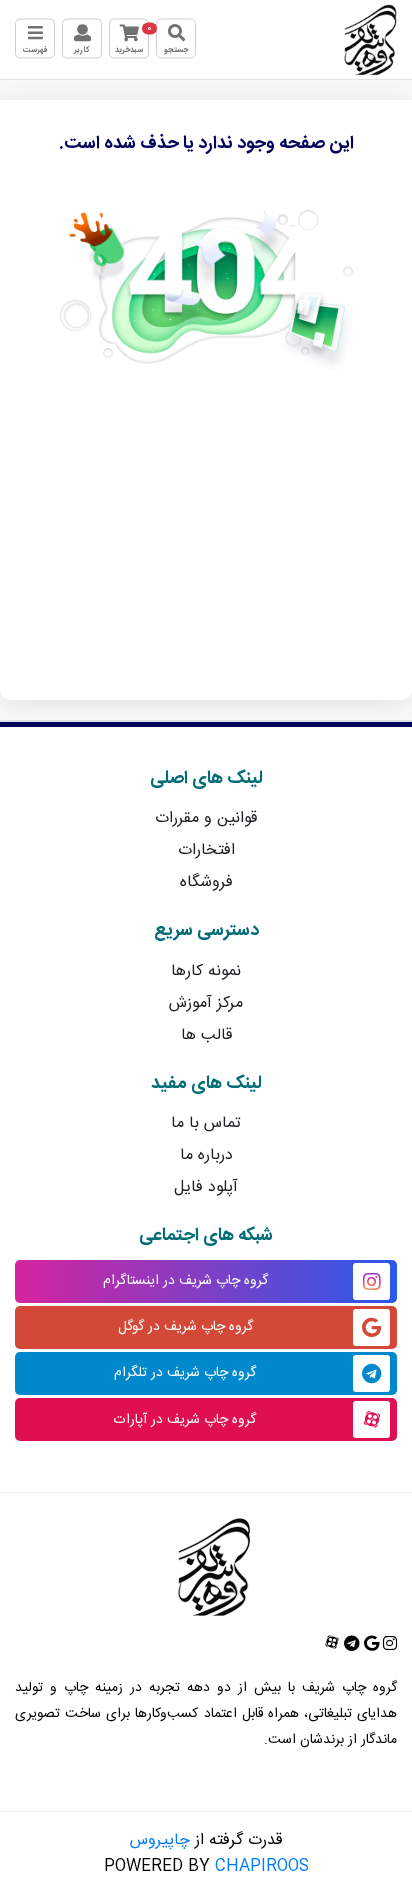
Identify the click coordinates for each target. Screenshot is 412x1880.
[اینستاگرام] (388, 1645)
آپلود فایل (206, 1187)
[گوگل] (369, 1645)
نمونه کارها (206, 971)
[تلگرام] (350, 1645)
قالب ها (206, 1035)
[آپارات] (332, 1645)
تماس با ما (206, 1123)
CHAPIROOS (262, 1866)
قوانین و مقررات (206, 818)
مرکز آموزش (206, 1003)
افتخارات (206, 850)
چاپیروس (160, 1840)
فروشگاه (206, 882)
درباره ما (206, 1155)
